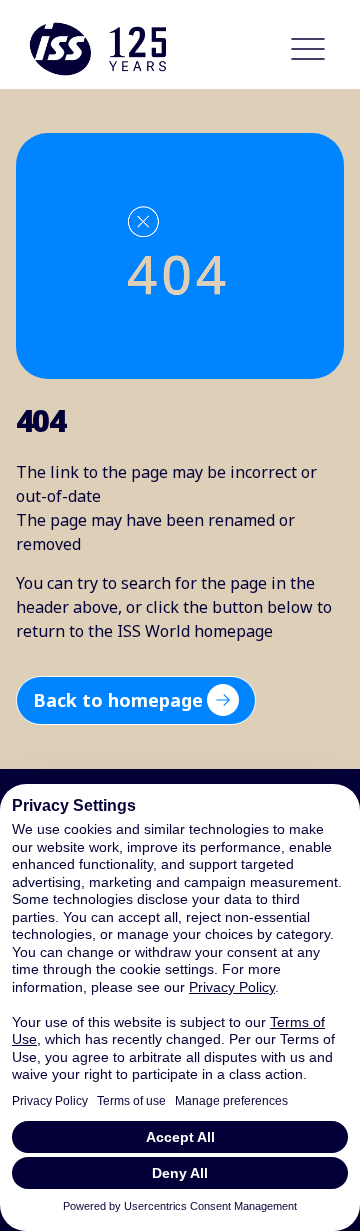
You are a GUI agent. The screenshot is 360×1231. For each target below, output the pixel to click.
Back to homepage (118, 700)
